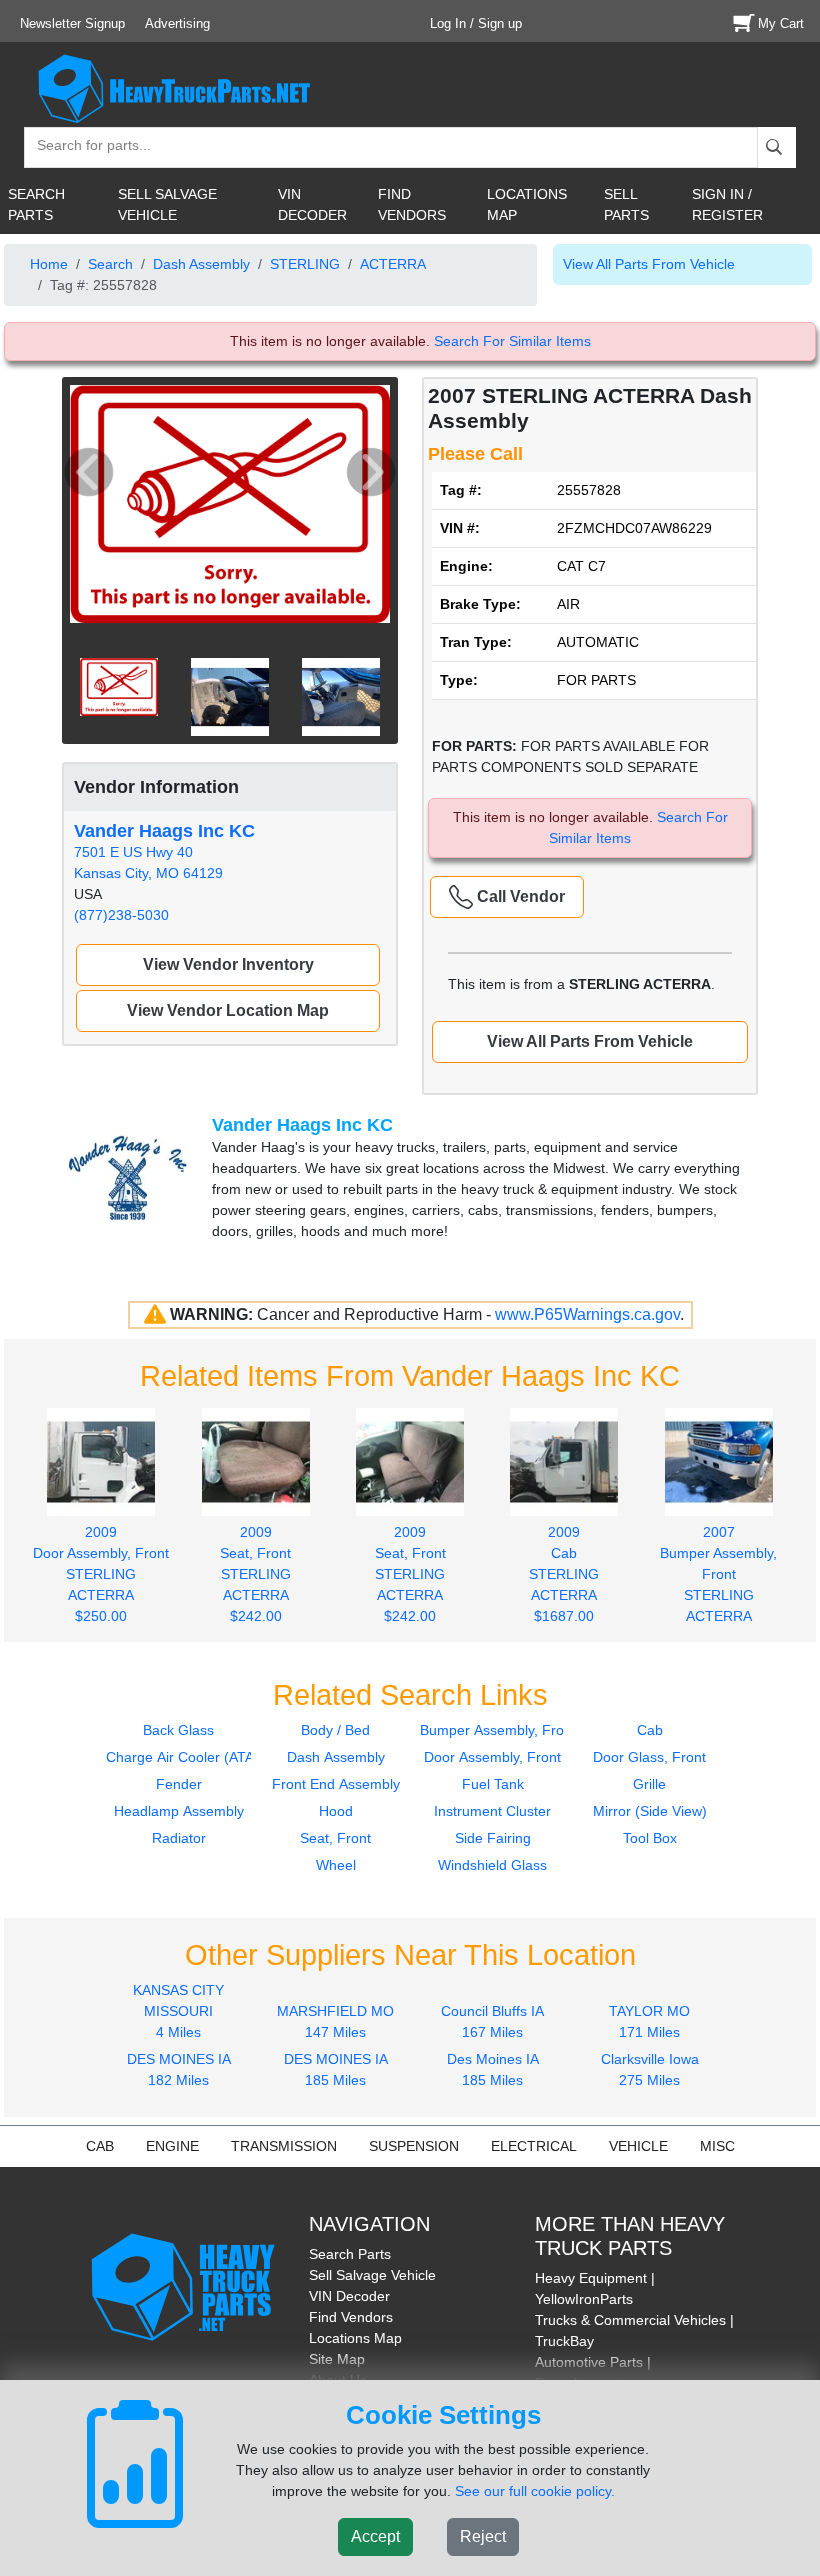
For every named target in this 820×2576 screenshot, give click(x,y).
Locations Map (355, 2338)
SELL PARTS (626, 204)
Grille (649, 1784)
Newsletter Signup (72, 23)
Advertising (177, 23)
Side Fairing (493, 1838)
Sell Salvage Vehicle (372, 2275)
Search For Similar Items (512, 341)
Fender (179, 1784)
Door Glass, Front (649, 1757)
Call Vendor (519, 896)
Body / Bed (335, 1730)
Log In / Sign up (476, 23)
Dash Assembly (201, 264)
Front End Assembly (336, 1784)
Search (110, 264)
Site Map (337, 2359)
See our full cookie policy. (535, 2491)
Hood (336, 1811)
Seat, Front (335, 1838)
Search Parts (350, 2254)
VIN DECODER (312, 204)
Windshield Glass (492, 1865)
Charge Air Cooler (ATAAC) (192, 1757)
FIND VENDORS (412, 204)
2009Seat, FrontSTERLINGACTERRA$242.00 (255, 1573)
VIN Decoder (349, 2296)
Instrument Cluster (492, 1811)
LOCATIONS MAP (527, 204)
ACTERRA (393, 264)
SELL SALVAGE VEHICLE (167, 204)
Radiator (179, 1838)
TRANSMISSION (284, 2146)
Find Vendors (351, 2317)
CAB (100, 2146)
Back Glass (178, 1730)
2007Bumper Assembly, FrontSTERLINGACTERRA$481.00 (718, 1584)
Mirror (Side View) (650, 1811)
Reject (483, 2536)
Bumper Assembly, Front (498, 1730)
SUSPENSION (414, 2146)
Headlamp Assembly (179, 1811)
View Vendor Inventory (228, 964)
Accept (375, 2536)
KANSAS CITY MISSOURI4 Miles (178, 2011)
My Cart (781, 23)
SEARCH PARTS (36, 204)
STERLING (305, 264)
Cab (650, 1730)
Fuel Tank (493, 1784)
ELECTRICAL (534, 2146)
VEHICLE (638, 2146)
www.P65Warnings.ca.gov (587, 1314)
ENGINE (172, 2146)
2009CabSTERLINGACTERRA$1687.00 (564, 1573)
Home (49, 264)
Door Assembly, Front (492, 1757)
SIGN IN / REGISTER (727, 204)
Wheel (336, 1865)
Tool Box (650, 1838)
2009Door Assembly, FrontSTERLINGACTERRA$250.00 (101, 1573)
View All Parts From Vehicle (649, 264)
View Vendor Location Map (228, 1010)
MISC (717, 2146)
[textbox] (85, 147)
